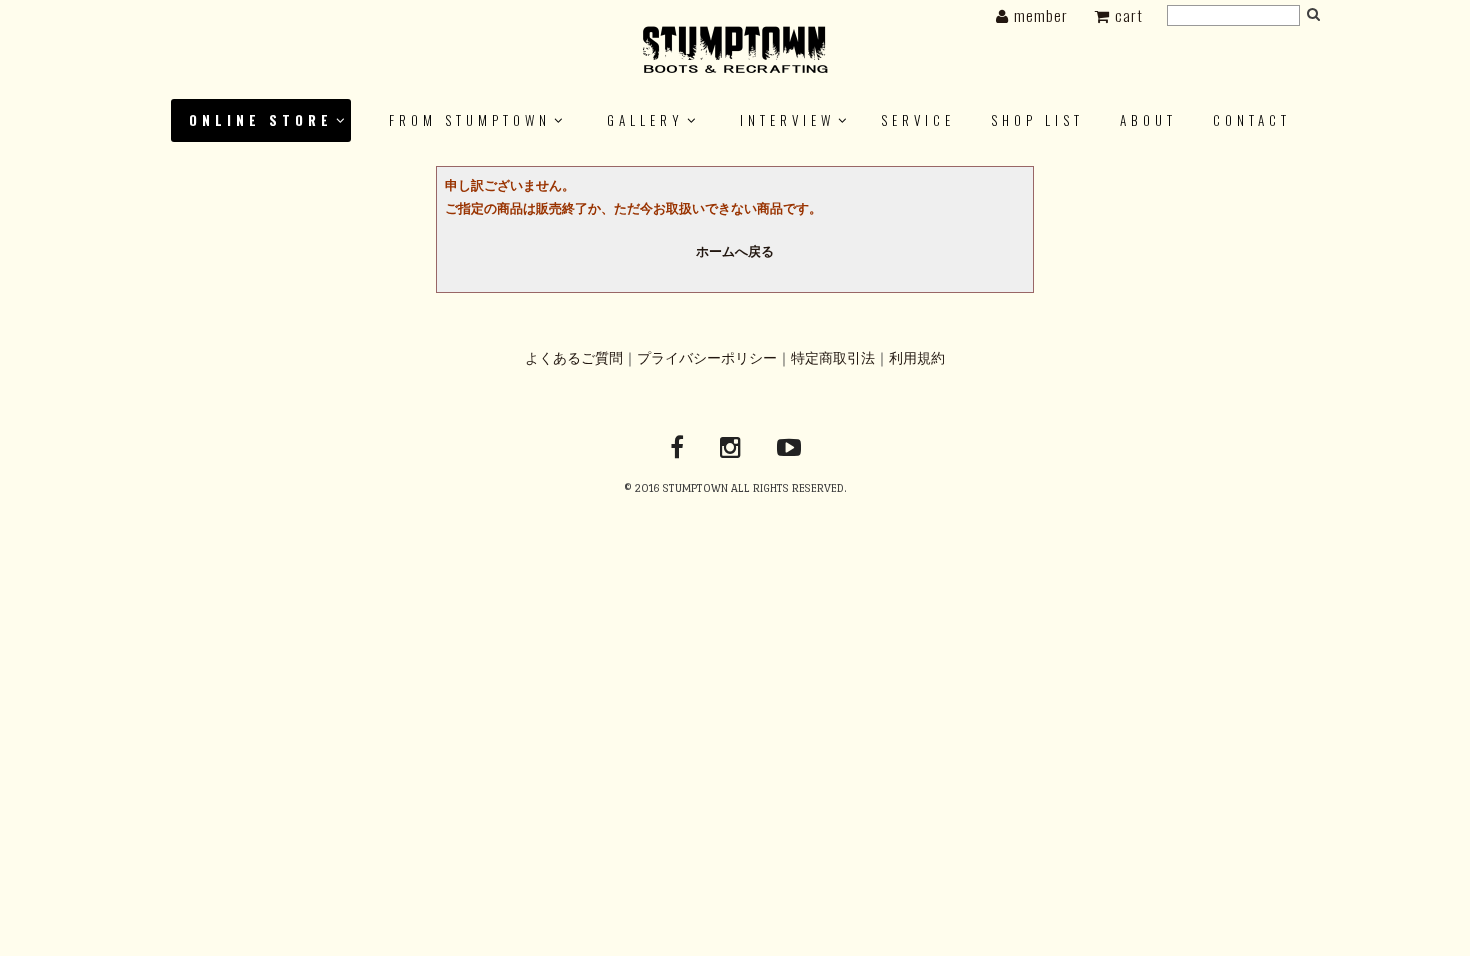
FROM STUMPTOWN (470, 120)
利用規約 (917, 358)
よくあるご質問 (574, 358)
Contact (1252, 120)
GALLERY (645, 120)
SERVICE (918, 120)
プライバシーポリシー (707, 358)
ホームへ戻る (735, 252)
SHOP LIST (1037, 120)
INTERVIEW (787, 120)
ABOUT (1148, 120)
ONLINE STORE (261, 120)
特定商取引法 (833, 358)
